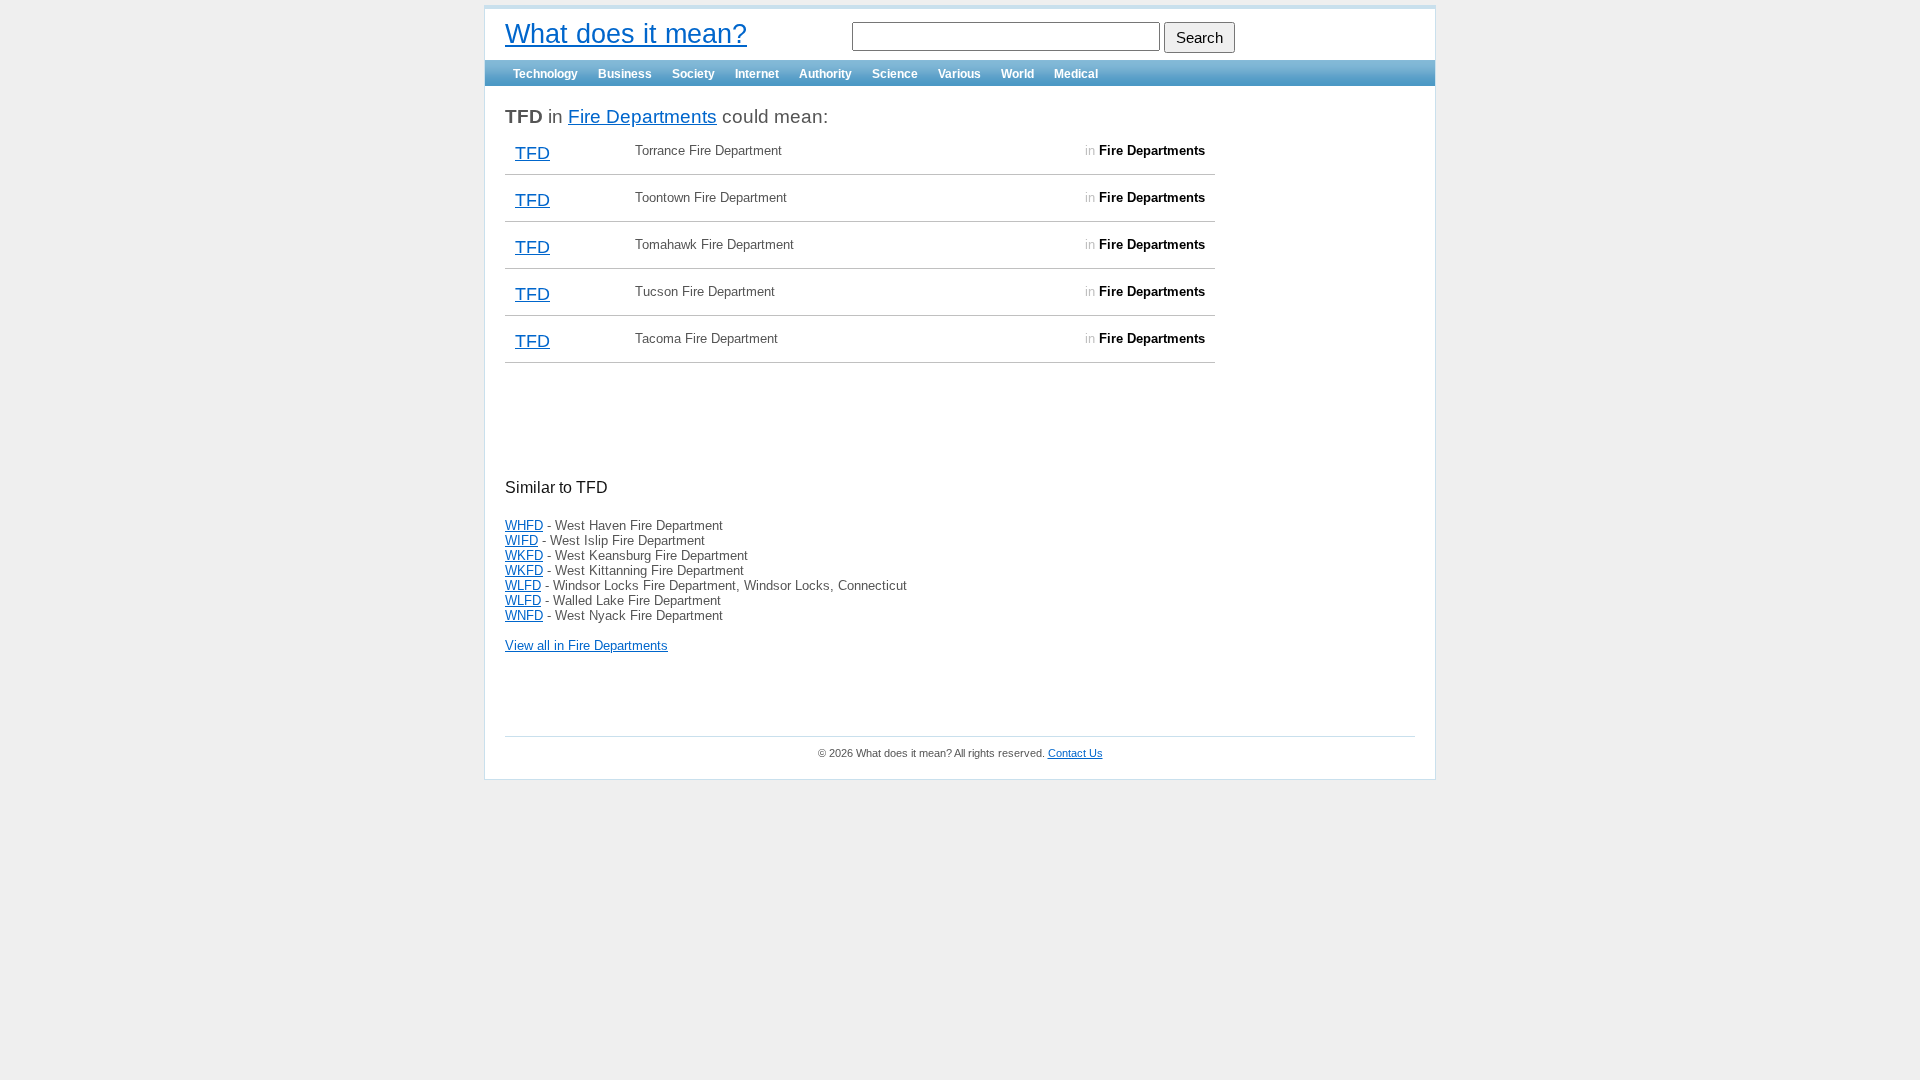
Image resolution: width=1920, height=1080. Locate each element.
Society (693, 74)
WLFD (523, 585)
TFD (532, 153)
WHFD (524, 525)
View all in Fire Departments (586, 645)
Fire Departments (642, 116)
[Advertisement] (739, 433)
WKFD (524, 555)
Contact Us (1075, 753)
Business (625, 74)
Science (895, 74)
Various (959, 74)
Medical (1076, 74)
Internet (757, 74)
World (1017, 74)
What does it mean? (626, 34)
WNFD (524, 615)
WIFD (521, 540)
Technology (545, 74)
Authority (825, 74)
